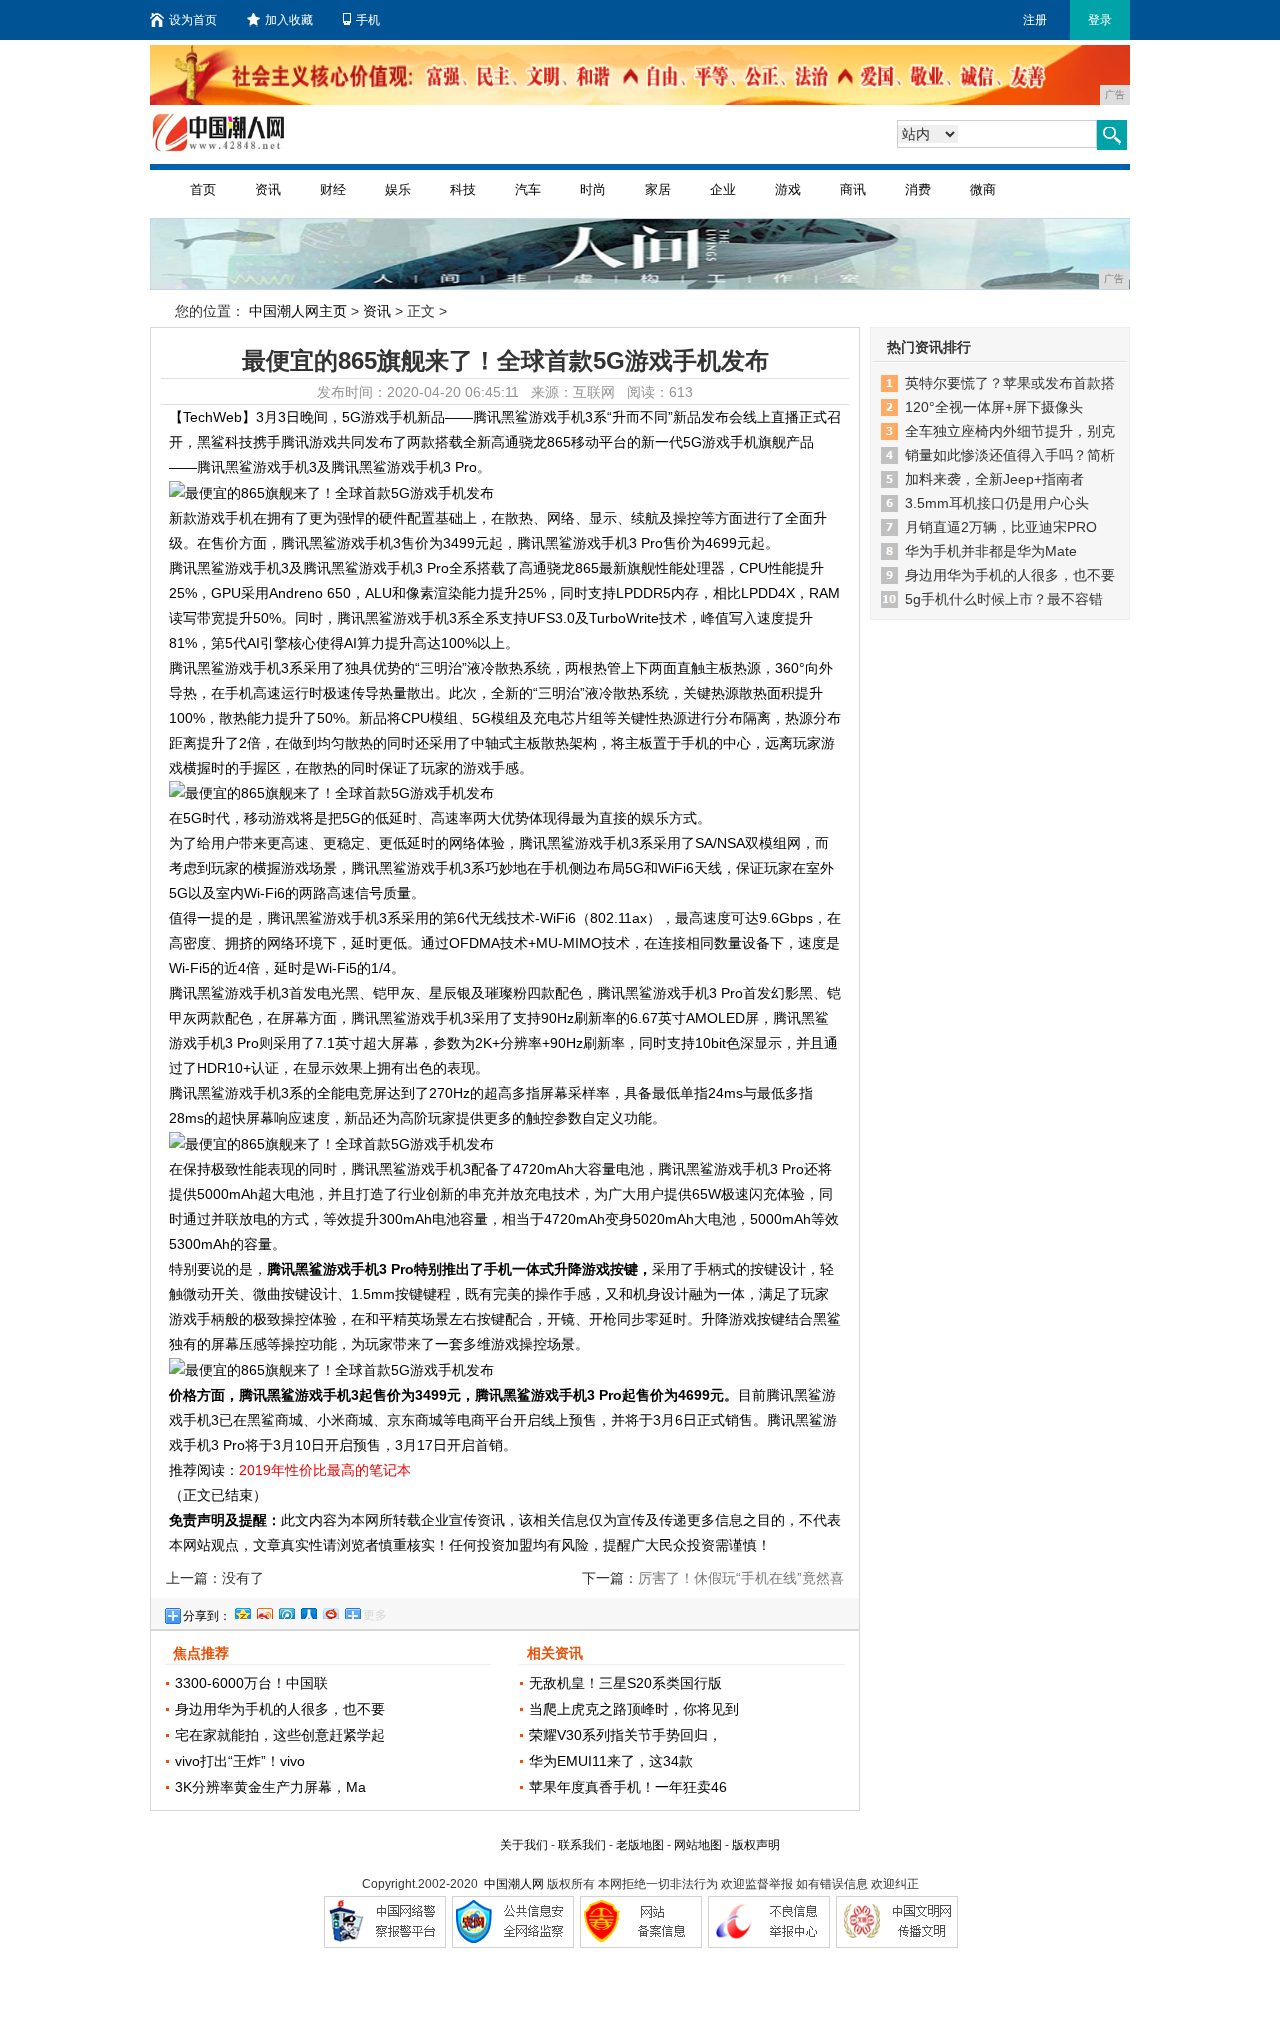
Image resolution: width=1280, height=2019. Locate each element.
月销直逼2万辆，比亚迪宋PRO (1001, 527)
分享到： (207, 1616)
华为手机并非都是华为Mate (991, 551)
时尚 (593, 189)
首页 (203, 189)
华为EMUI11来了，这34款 (611, 1761)
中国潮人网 (514, 1884)
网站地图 (698, 1845)
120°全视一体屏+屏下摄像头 (994, 407)
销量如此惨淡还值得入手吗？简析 (1010, 455)
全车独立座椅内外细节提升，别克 (1010, 431)
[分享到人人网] (308, 1611)
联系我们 (582, 1845)
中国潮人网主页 (298, 311)
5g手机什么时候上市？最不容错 (1004, 599)
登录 (1100, 20)
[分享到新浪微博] (264, 1611)
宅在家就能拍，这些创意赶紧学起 (280, 1735)
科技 (463, 189)
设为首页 (193, 20)
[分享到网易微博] (330, 1611)
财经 (333, 189)
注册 (1035, 20)
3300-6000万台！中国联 (251, 1683)
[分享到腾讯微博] (286, 1611)
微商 (983, 189)
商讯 (853, 189)
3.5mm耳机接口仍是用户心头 (997, 503)
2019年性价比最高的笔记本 (325, 1470)
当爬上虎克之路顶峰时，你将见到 (634, 1709)
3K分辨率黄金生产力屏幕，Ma (270, 1787)
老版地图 (640, 1845)
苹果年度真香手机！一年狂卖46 (628, 1787)
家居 (658, 189)
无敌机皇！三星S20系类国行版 (625, 1683)
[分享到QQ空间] (242, 1611)
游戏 (788, 189)
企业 (723, 189)
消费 (918, 189)
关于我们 (524, 1845)
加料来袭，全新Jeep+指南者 (994, 479)
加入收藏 (289, 20)
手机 (368, 20)
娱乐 (398, 189)
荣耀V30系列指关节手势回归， (625, 1735)
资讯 (268, 189)
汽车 (528, 189)
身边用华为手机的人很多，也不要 (280, 1709)
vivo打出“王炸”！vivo (240, 1761)
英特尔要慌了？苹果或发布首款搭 (1010, 383)
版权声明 (756, 1845)
